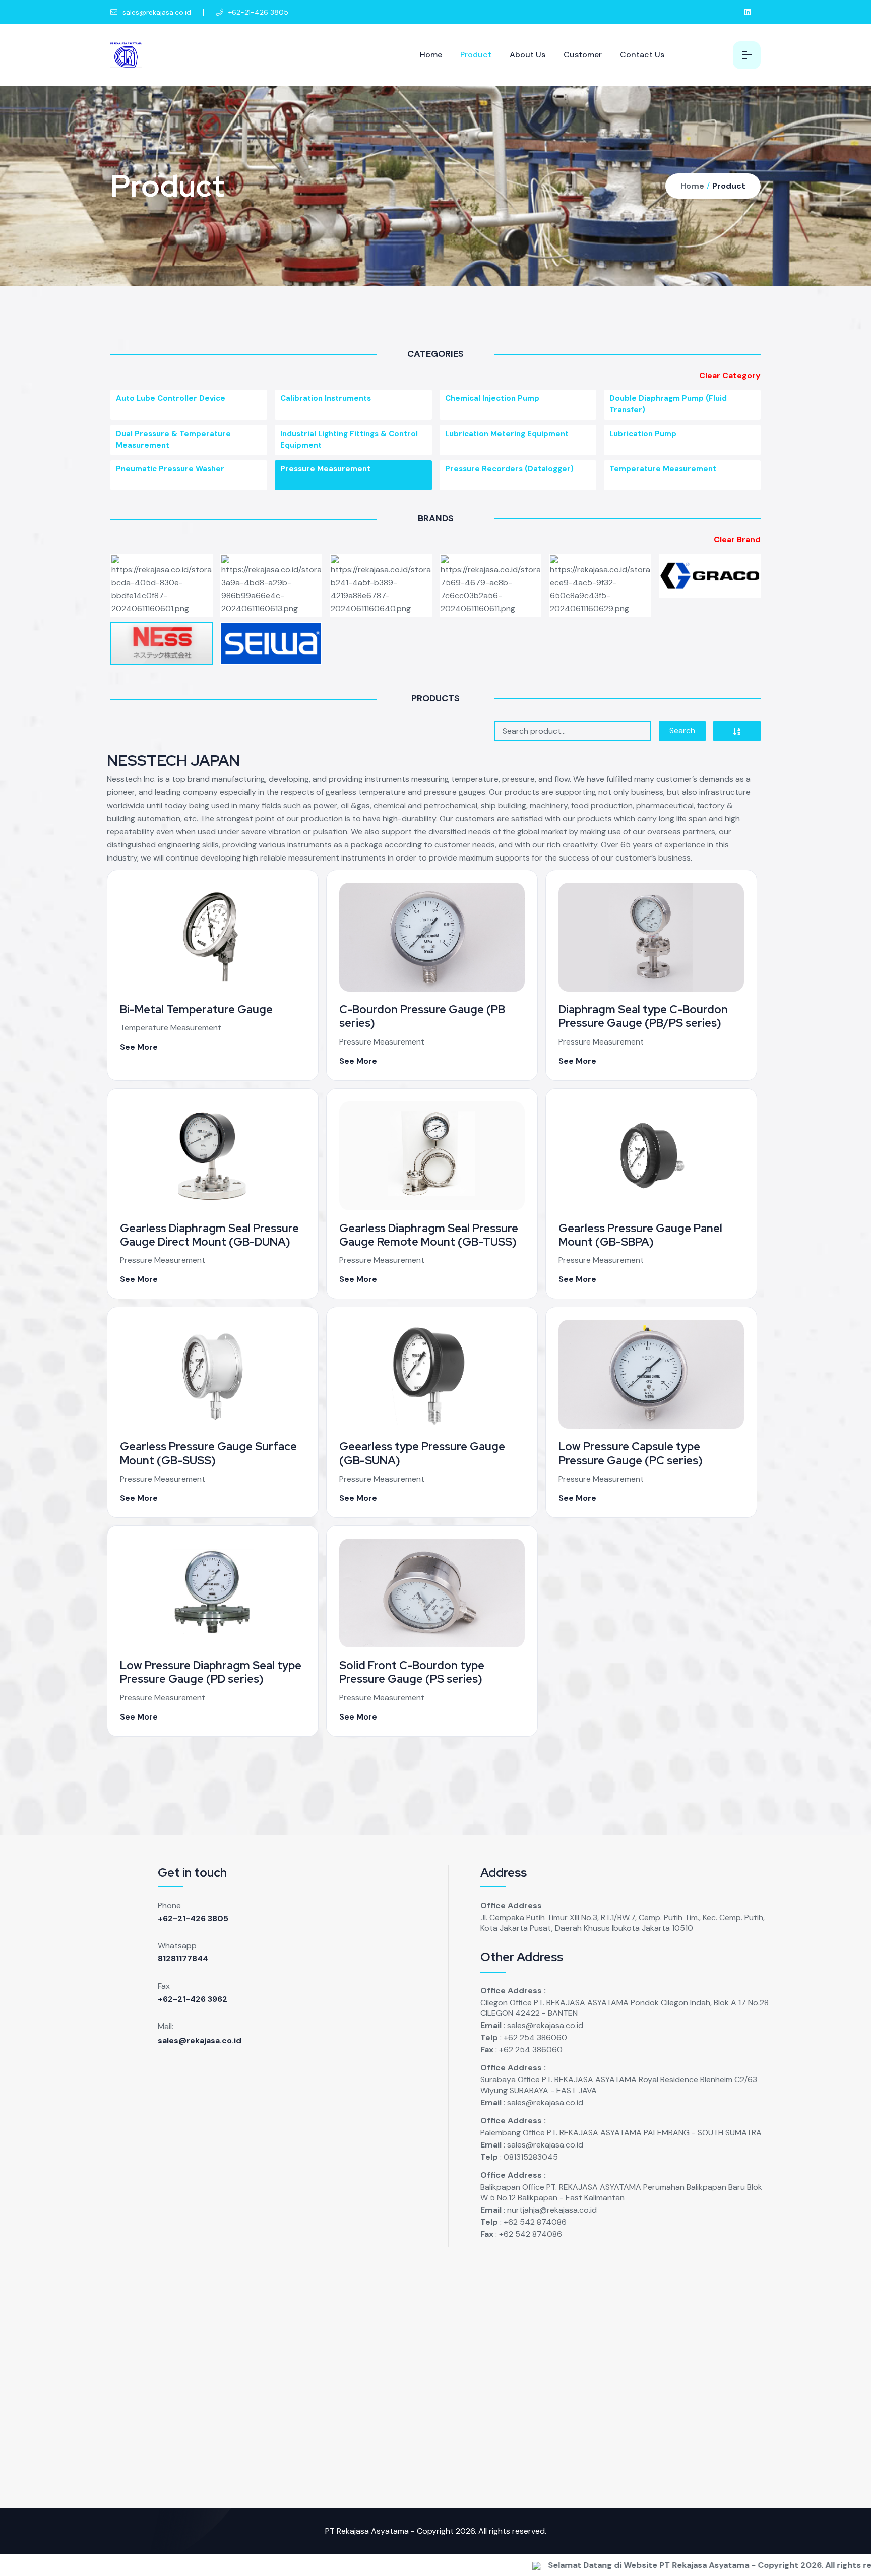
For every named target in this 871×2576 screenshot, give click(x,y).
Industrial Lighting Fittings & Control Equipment (349, 439)
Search (682, 731)
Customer (583, 55)
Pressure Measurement (325, 469)
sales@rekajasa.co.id (156, 12)
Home (431, 55)
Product (476, 55)
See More (139, 1047)
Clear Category (730, 375)
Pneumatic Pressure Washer (170, 469)
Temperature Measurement (663, 469)
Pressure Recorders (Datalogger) (509, 469)
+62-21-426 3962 (193, 1999)
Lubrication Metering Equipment (507, 434)
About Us (527, 55)
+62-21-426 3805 (193, 1918)
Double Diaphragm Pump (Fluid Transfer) (668, 404)
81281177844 (183, 1959)
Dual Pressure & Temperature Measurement (173, 439)
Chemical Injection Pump (492, 398)
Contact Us (642, 55)
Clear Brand (737, 540)
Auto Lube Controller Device (171, 398)
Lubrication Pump (643, 434)
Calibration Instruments (326, 398)
